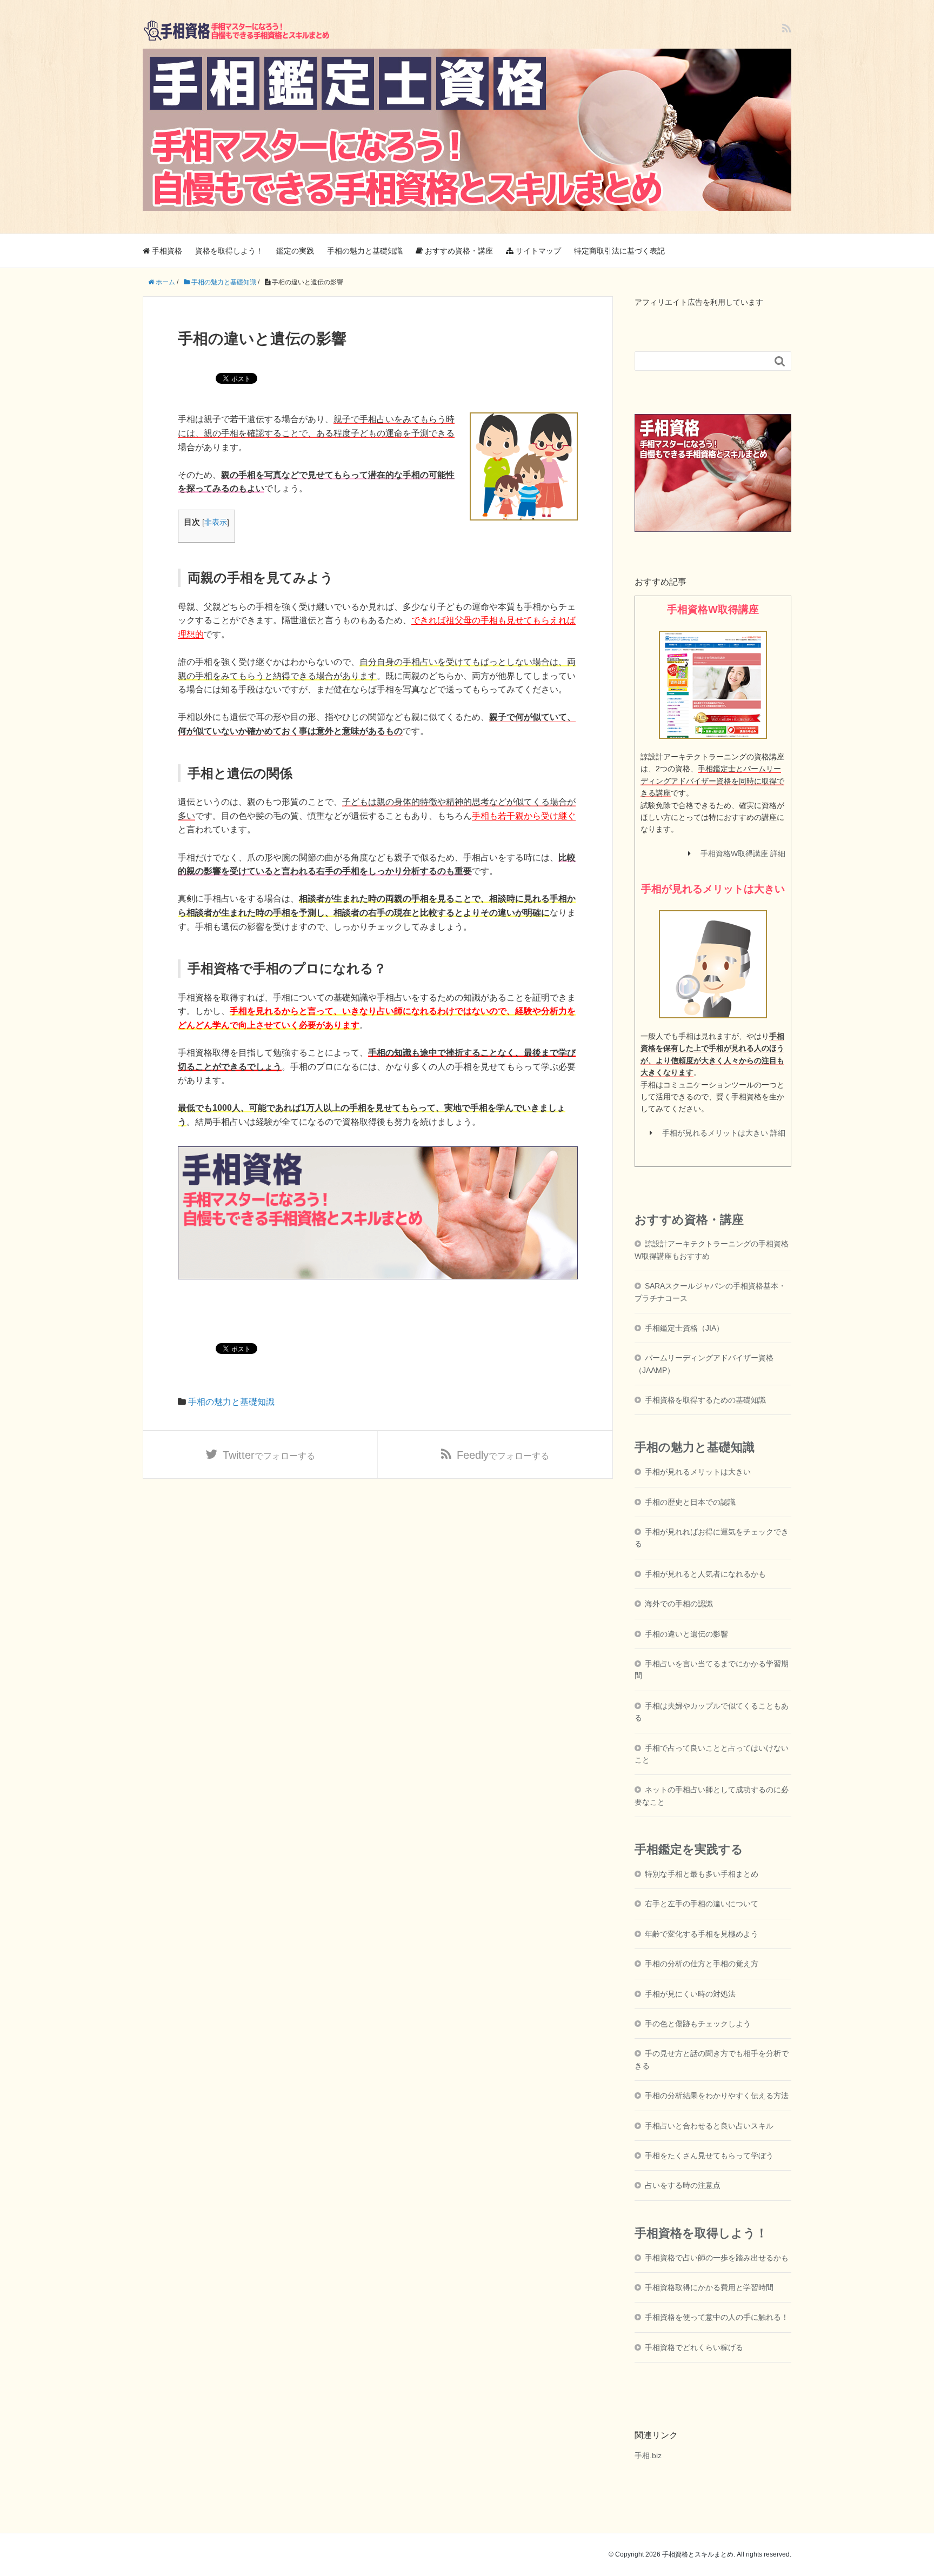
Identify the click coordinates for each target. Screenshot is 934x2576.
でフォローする (269, 1455)
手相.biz (648, 2455)
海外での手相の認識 (679, 1604)
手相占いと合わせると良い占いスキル (709, 2126)
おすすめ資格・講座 (458, 251)
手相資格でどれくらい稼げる (694, 2347)
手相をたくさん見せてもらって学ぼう (709, 2155)
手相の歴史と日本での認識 (690, 1502)
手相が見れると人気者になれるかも (705, 1574)
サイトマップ (537, 251)
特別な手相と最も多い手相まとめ (702, 1874)
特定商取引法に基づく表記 (619, 251)
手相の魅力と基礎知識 (365, 251)
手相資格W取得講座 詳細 (743, 853)
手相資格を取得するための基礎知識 (705, 1400)
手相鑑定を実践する (689, 1849)
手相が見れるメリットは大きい (698, 1472)
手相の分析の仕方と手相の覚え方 (702, 1964)
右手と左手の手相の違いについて (702, 1904)
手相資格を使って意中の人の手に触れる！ (717, 2317)
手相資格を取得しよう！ (701, 2233)
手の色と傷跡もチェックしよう (698, 2024)
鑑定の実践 (295, 251)
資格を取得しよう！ (229, 251)
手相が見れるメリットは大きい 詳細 (724, 1133)
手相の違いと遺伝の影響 (686, 1634)
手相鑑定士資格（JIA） (684, 1328)
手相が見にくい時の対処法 (690, 1994)
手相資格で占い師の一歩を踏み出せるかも (717, 2258)
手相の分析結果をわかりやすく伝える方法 (717, 2095)
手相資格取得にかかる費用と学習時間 (709, 2287)
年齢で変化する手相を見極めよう (702, 1934)
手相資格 (166, 251)
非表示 (216, 522)
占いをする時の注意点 (683, 2185)
